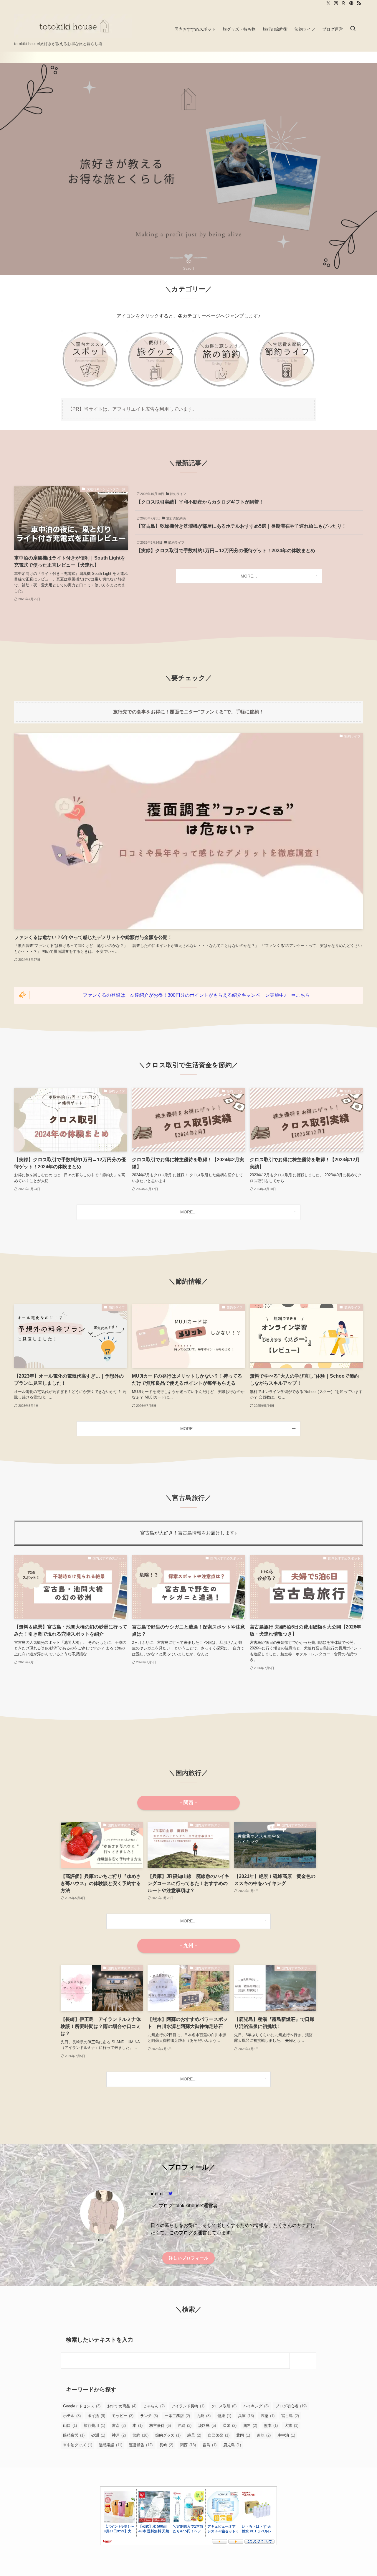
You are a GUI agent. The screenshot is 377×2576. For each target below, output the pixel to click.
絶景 (194, 2435)
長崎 (166, 2445)
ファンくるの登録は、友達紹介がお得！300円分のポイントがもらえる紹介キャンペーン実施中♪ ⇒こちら (196, 995)
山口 (70, 2426)
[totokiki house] (73, 26)
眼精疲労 (74, 2435)
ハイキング (256, 2406)
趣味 (264, 2435)
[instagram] (336, 3)
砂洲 (98, 2435)
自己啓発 (219, 2435)
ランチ (149, 2416)
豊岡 (243, 2435)
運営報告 (141, 2445)
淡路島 (207, 2426)
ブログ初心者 (291, 2406)
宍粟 (268, 2416)
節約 (140, 2435)
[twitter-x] (328, 3)
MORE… (249, 576)
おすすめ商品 (122, 2406)
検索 (305, 2360)
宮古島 (290, 2416)
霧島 (210, 2445)
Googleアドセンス (82, 2406)
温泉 (230, 2426)
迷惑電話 (111, 2445)
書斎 (119, 2426)
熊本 (271, 2426)
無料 (250, 2426)
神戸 (119, 2435)
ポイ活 (96, 2416)
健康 (224, 2416)
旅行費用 (94, 2426)
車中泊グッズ (78, 2445)
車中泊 (286, 2435)
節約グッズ (168, 2435)
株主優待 (160, 2426)
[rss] (359, 3)
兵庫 (246, 2416)
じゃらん (154, 2406)
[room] (344, 3)
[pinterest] (351, 3)
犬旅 (291, 2426)
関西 (188, 2445)
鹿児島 (232, 2445)
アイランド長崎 (188, 2406)
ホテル (72, 2416)
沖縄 (185, 2426)
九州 (204, 2416)
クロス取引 (224, 2406)
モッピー (123, 2416)
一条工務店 (177, 2416)
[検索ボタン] (353, 29)
